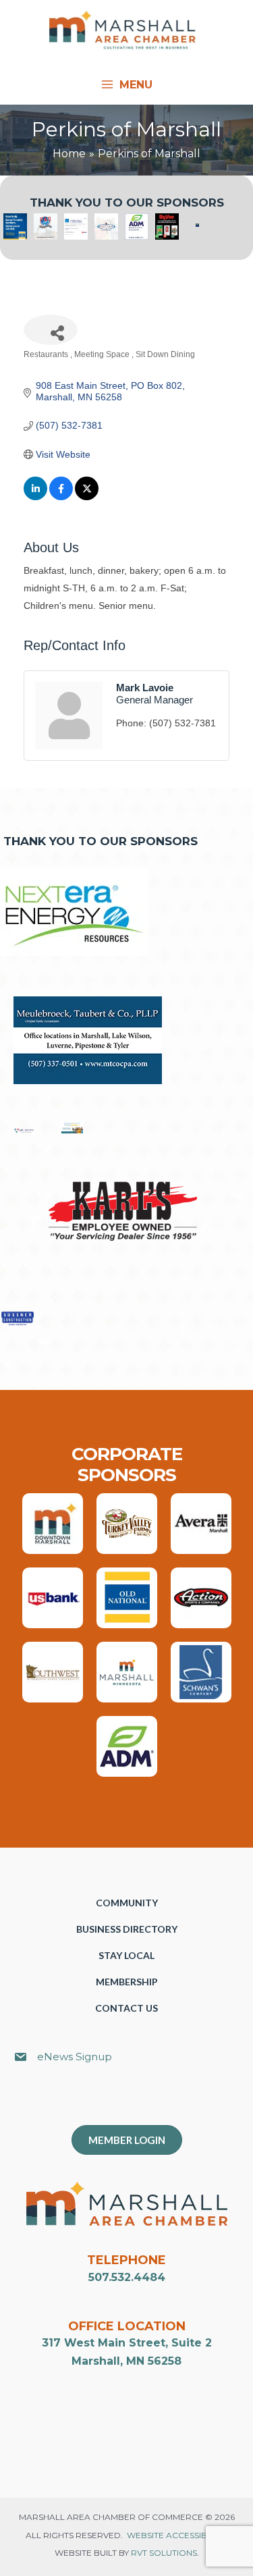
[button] (134, 2101)
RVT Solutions (164, 2553)
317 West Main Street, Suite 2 (127, 2343)
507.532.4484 (127, 2277)
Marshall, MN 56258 (126, 2361)
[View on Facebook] (61, 497)
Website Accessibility (176, 2535)
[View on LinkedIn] (35, 497)
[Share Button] (51, 330)
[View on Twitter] (87, 497)
